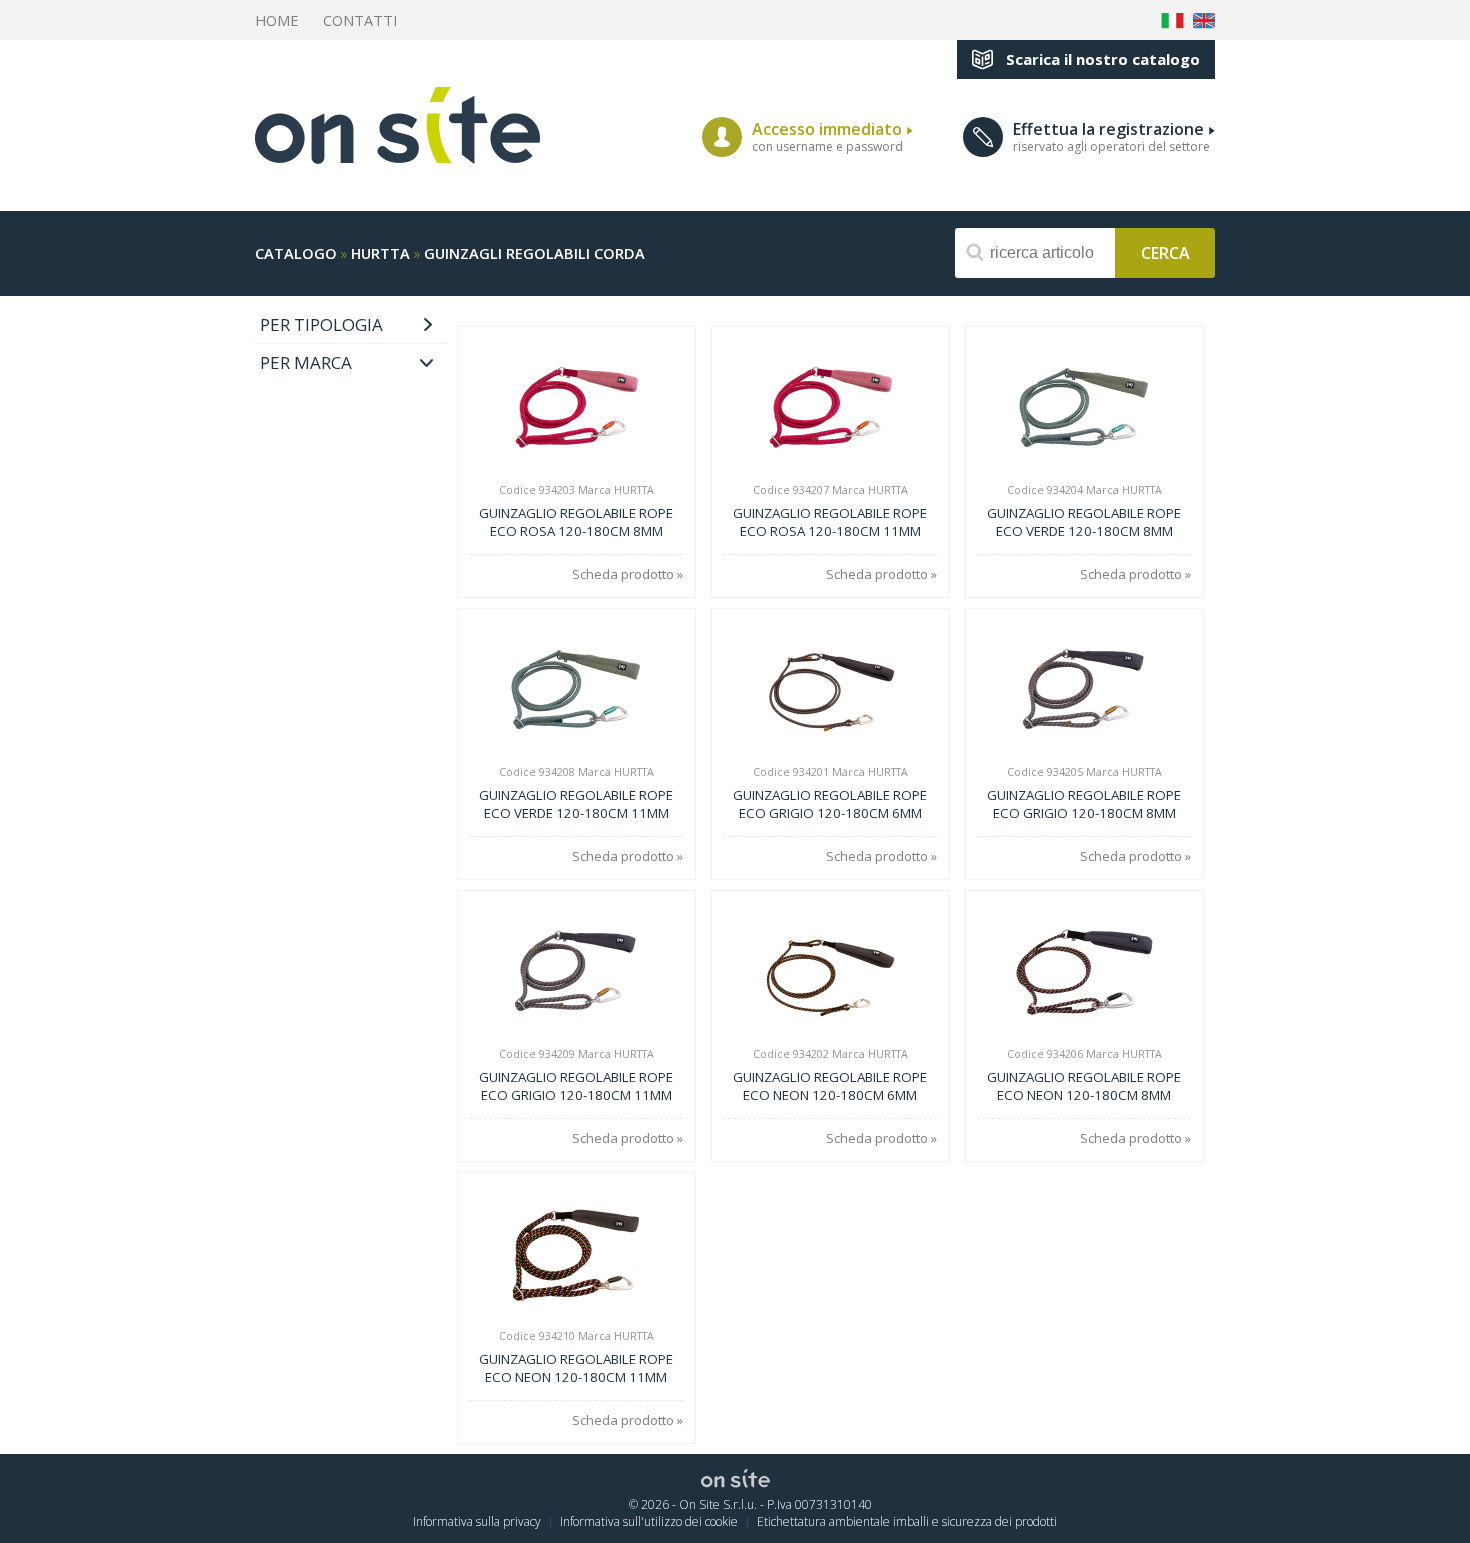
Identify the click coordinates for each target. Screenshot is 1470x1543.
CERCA (1165, 251)
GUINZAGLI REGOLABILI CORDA (534, 253)
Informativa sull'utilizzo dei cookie (649, 1521)
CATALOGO (296, 253)
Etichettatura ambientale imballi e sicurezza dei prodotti (907, 1521)
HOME (277, 20)
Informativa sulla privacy (477, 1521)
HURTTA (380, 253)
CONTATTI (360, 20)
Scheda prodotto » (627, 574)
